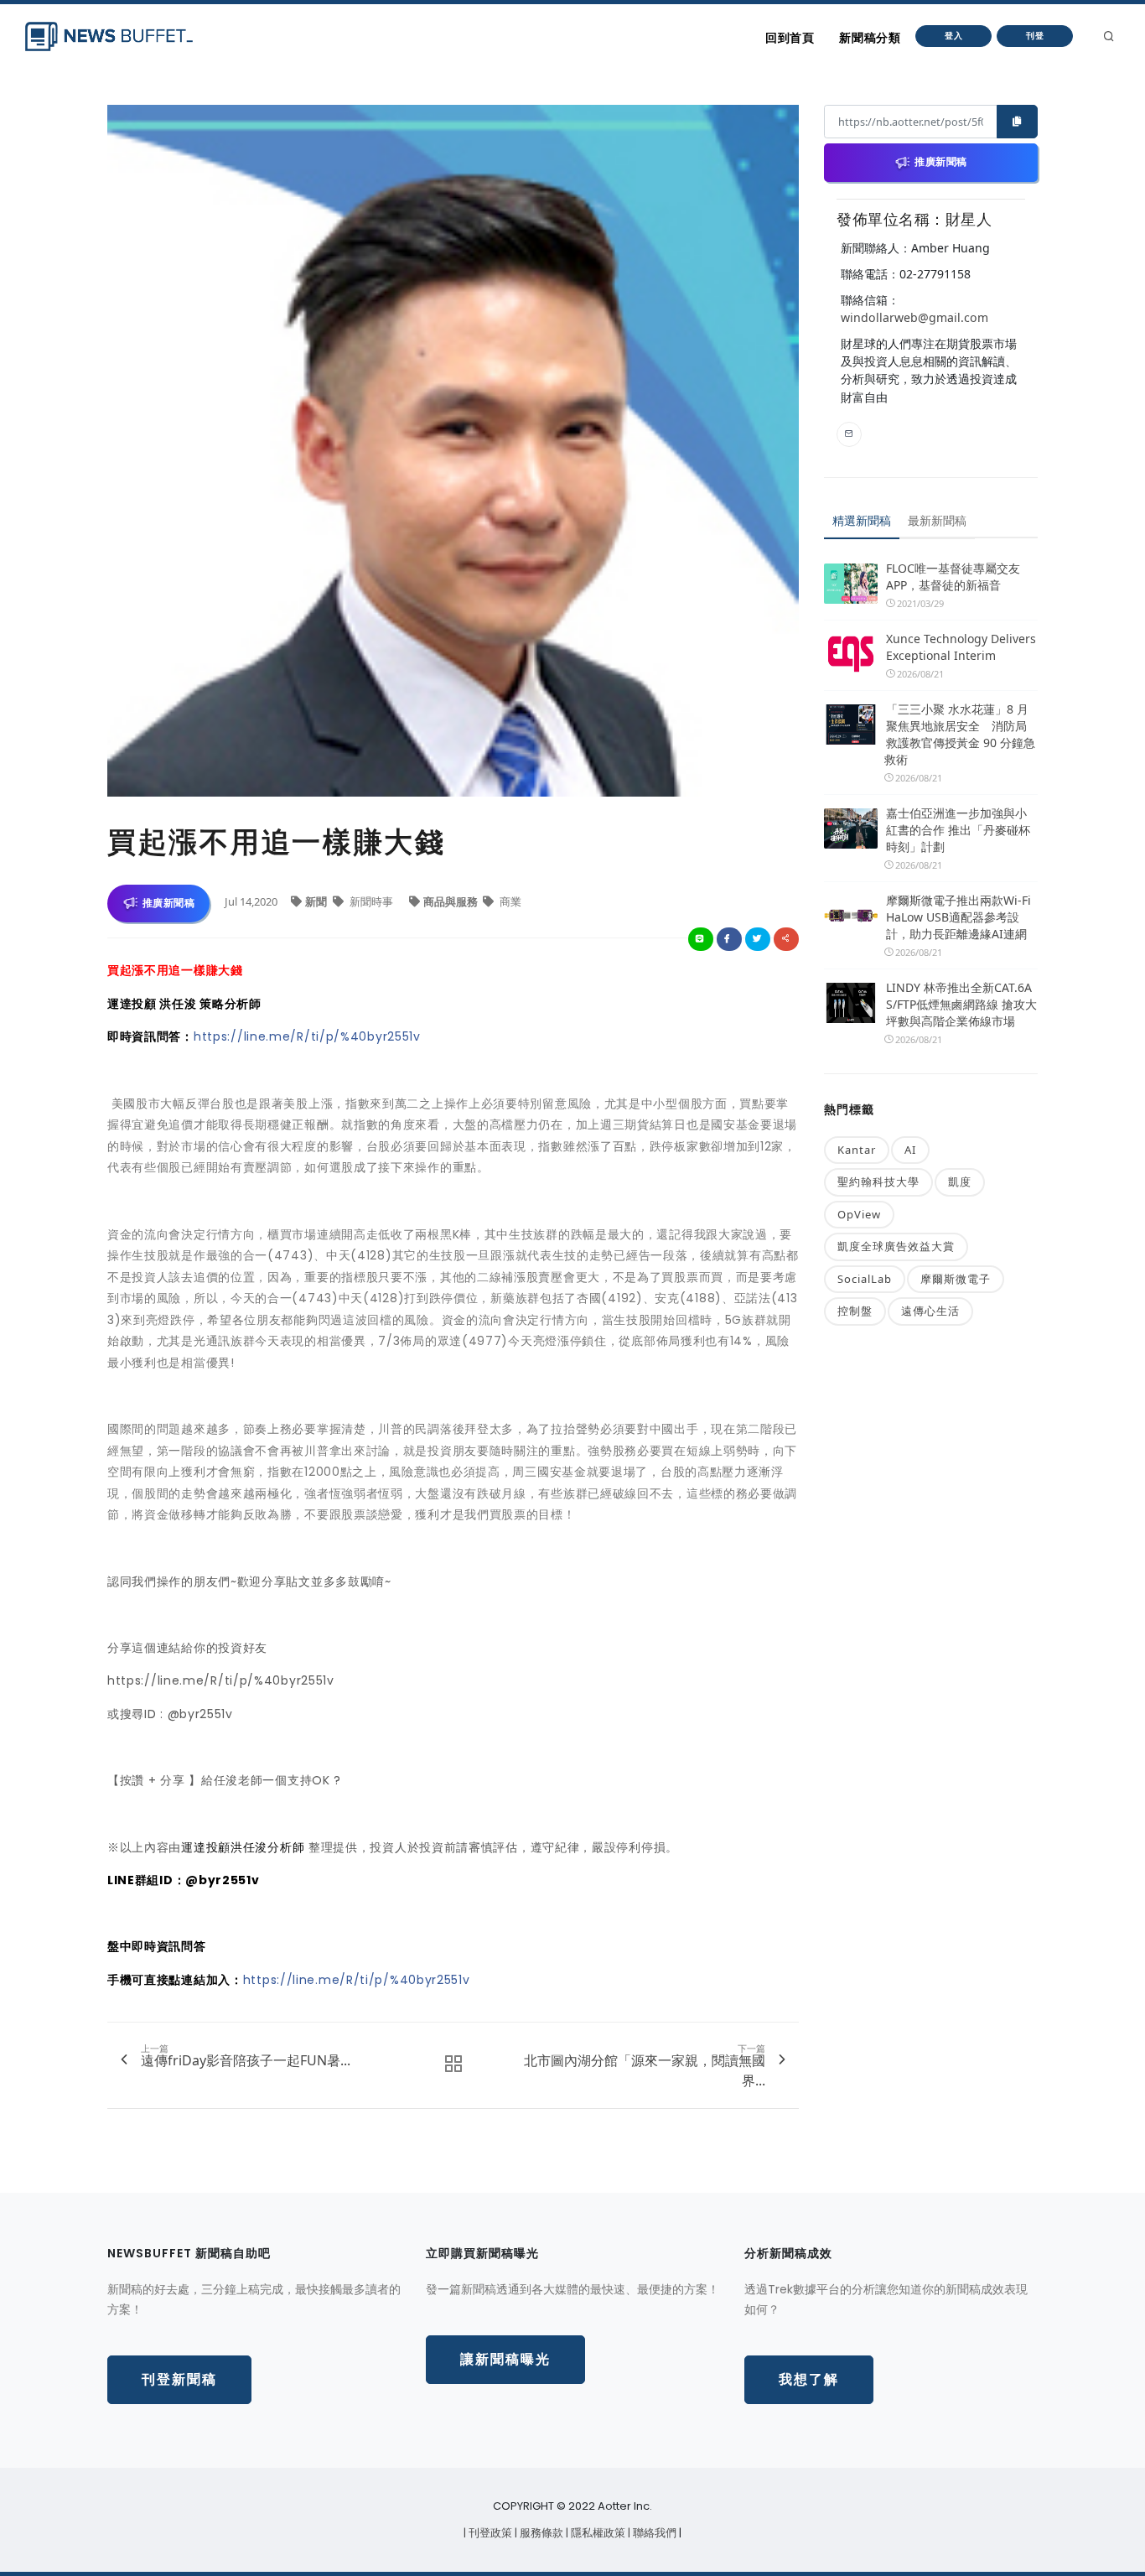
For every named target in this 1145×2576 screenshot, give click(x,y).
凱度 (960, 1182)
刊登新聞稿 (179, 2379)
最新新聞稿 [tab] (937, 520)
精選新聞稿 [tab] (862, 520)
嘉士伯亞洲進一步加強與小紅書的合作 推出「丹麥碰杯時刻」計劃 (958, 830)
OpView (859, 1214)
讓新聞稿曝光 (505, 2359)
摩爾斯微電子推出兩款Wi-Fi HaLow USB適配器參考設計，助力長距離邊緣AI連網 (958, 917)
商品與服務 (452, 901)
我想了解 (809, 2379)
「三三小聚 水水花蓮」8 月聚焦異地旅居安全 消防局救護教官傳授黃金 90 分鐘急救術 (960, 734)
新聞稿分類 (870, 38)
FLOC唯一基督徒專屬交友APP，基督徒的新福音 (953, 576)
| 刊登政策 (489, 2533)
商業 (509, 901)
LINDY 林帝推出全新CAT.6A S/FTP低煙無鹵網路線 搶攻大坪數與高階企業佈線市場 (961, 1004)
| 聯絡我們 (653, 2533)
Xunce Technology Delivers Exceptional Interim (961, 647)
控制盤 (855, 1311)
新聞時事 (371, 901)
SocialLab (865, 1279)
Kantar (857, 1150)
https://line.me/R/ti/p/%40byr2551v (307, 1036)
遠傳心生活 (930, 1311)
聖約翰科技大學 (878, 1182)
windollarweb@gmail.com (914, 317)
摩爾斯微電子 (956, 1279)
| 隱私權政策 (597, 2533)
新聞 (317, 901)
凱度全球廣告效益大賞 (896, 1246)
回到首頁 (790, 38)
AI (910, 1150)
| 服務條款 (540, 2533)
